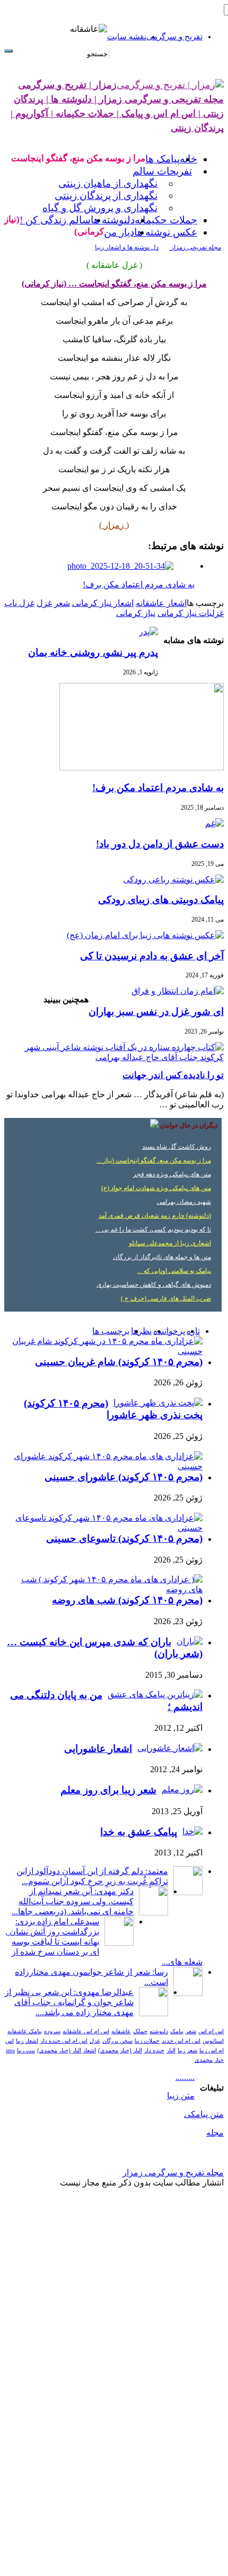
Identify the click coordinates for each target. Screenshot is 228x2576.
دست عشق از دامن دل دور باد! (160, 844)
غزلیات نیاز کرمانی (191, 613)
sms (10, 2050)
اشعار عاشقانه (161, 603)
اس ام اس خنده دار (64, 2041)
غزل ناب (19, 603)
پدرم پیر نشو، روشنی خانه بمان (93, 652)
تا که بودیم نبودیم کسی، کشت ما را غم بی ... (153, 1229)
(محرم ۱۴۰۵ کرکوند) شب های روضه (127, 1600)
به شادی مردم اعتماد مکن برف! (158, 788)
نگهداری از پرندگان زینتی (106, 196)
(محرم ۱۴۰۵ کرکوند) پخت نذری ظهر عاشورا (113, 1409)
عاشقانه (121, 2031)
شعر (62, 603)
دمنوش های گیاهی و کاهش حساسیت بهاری (154, 1285)
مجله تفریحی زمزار (195, 247)
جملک (140, 2031)
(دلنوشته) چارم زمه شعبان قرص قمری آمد (155, 1216)
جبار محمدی (209, 2060)
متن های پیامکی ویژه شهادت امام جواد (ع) (156, 1188)
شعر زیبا (187, 2050)
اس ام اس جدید (181, 2041)
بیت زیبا (26, 2050)
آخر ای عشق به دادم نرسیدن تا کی (152, 956)
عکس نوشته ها (166, 232)
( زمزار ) (114, 525)
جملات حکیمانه (166, 220)
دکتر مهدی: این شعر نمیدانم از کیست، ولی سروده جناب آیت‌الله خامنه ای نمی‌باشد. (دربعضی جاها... (73, 1901)
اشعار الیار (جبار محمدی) (67, 2050)
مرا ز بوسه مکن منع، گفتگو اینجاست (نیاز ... (154, 1160)
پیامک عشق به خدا (139, 1832)
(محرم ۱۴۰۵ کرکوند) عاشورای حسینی (124, 1477)
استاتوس (213, 2041)
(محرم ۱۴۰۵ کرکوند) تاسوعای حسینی (124, 1538)
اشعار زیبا (27, 2041)
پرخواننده (169, 1331)
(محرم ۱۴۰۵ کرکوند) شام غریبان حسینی (119, 1362)
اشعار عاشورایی (98, 1749)
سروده (52, 2031)
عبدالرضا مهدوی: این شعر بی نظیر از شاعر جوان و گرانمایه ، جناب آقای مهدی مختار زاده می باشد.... (69, 2002)
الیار (171, 2050)
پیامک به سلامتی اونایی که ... (174, 1271)
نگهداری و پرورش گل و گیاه (100, 208)
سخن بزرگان (117, 2041)
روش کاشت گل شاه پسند (177, 1147)
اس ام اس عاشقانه (86, 2031)
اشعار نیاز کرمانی (103, 603)
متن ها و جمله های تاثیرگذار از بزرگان (162, 1257)
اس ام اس (211, 2031)
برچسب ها (111, 1331)
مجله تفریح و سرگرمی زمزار (173, 2172)
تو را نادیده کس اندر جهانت (173, 1075)
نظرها (141, 1331)
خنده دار (154, 2050)
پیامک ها (163, 159)
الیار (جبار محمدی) (120, 2050)
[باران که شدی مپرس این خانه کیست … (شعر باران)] (190, 1641)
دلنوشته (159, 2031)
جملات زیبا (147, 2041)
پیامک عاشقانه (25, 2031)
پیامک (177, 2031)
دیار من (119, 232)
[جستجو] (8, 51)
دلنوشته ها (113, 220)
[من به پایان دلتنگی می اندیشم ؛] (155, 1694)
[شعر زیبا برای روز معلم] (182, 1789)
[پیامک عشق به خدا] (192, 1831)
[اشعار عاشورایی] (170, 1748)
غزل (44, 603)
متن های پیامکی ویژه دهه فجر (172, 1174)
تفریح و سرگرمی (174, 37)
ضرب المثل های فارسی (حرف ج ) (166, 1298)
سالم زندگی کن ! (55, 220)
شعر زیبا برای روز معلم (108, 1790)
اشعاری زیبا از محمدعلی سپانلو (170, 1243)
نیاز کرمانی (136, 613)
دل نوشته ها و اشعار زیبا (127, 247)
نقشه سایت (127, 37)
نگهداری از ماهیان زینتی (108, 183)
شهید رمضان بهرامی (184, 1202)
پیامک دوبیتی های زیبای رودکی (161, 900)
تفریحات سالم (162, 171)
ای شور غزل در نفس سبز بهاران (156, 1012)
